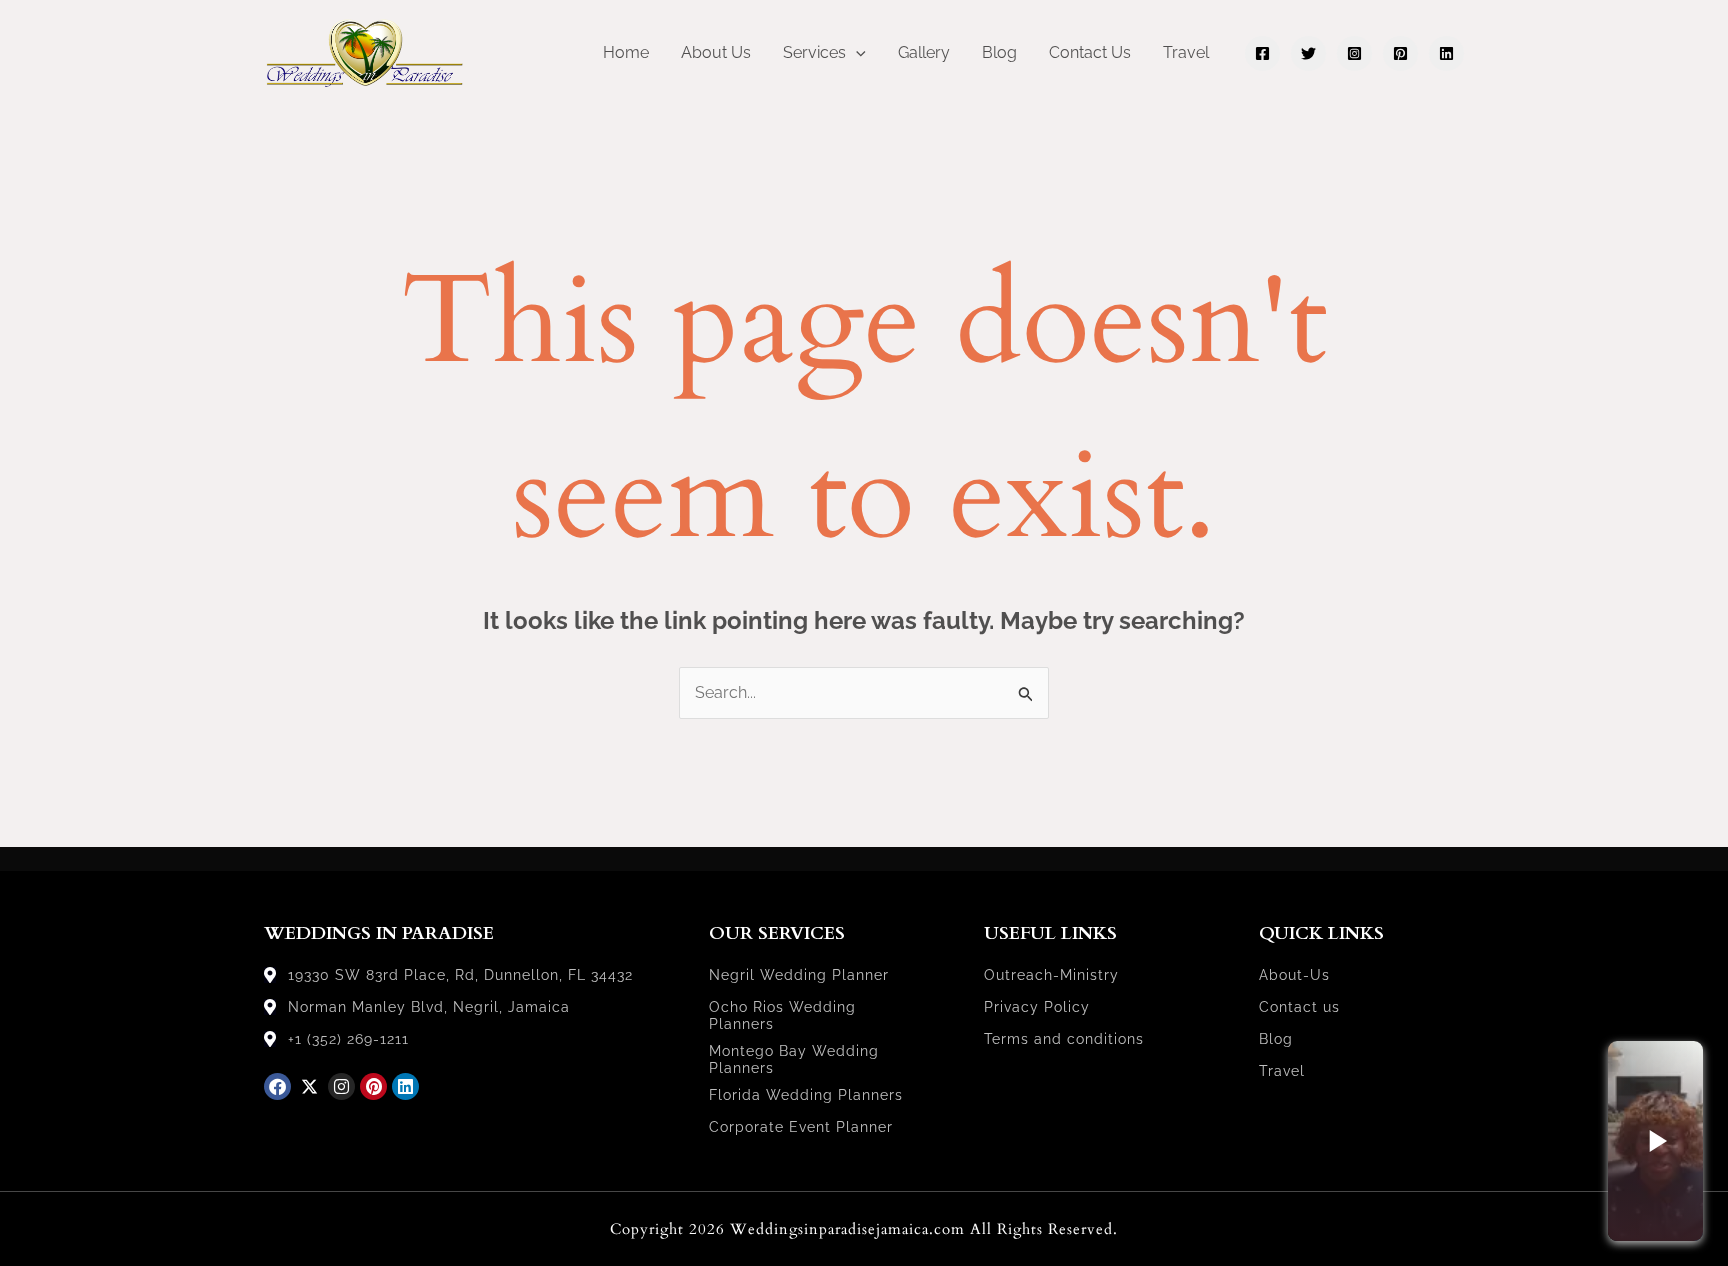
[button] (856, 53)
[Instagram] (1354, 53)
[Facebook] (1262, 53)
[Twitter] (1308, 53)
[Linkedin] (1446, 53)
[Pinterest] (1400, 53)
